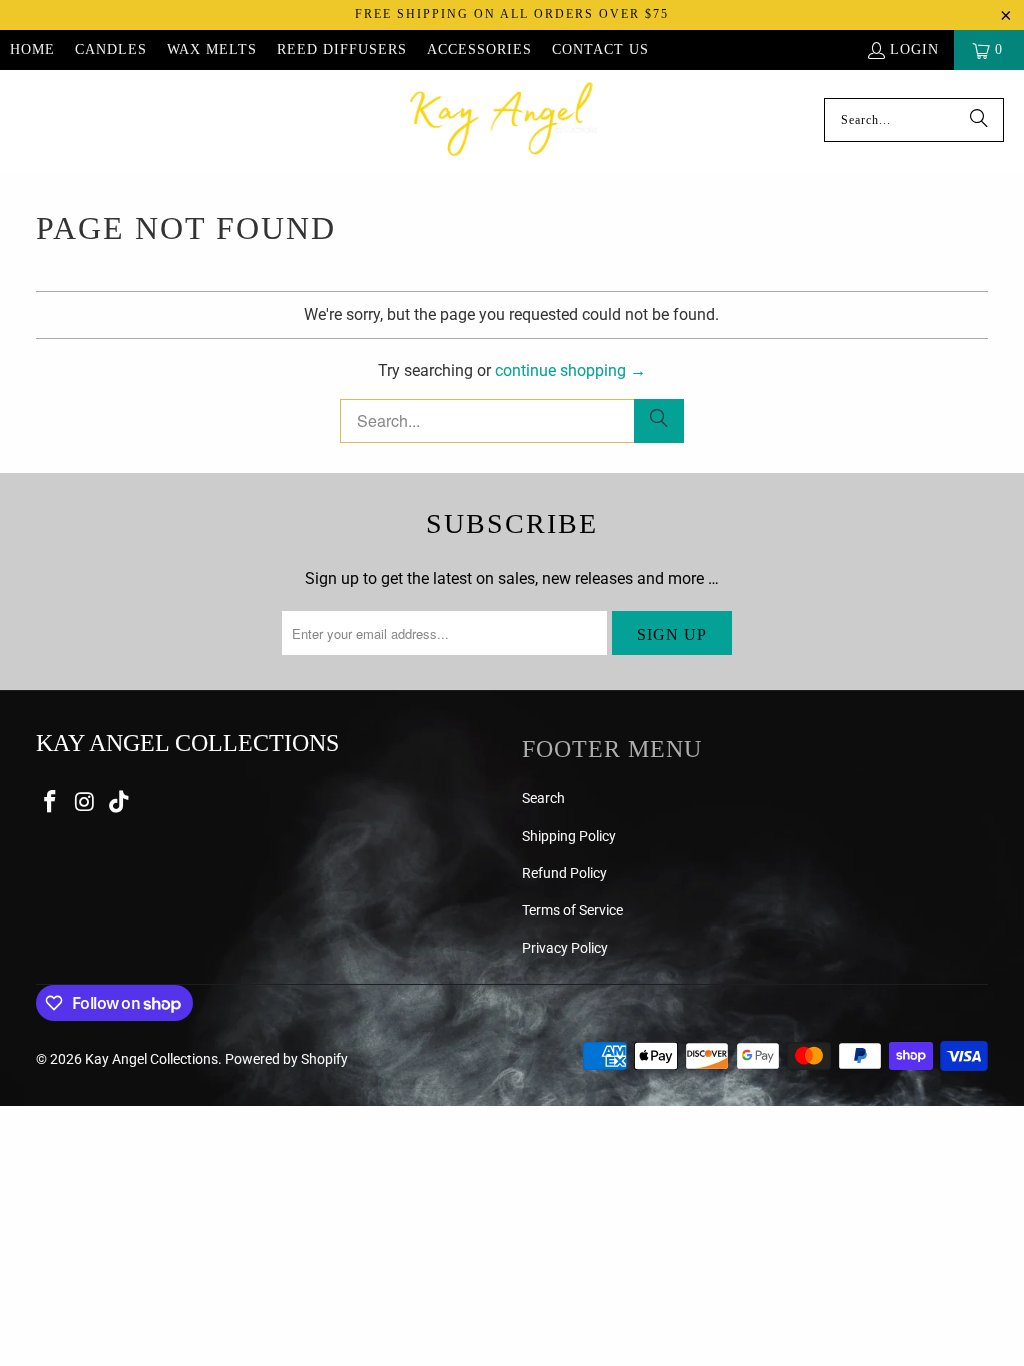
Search (543, 798)
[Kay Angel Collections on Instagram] (85, 803)
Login (914, 49)
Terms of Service (572, 910)
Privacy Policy (565, 948)
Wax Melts (212, 49)
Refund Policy (564, 873)
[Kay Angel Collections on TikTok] (120, 803)
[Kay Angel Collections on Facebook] (51, 803)
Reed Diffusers (342, 49)
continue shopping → (570, 370)
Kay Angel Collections (151, 1059)
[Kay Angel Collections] (504, 120)
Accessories (479, 49)
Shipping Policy (569, 836)
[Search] (979, 120)
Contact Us (600, 49)
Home (32, 49)
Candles (111, 49)
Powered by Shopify (286, 1059)
